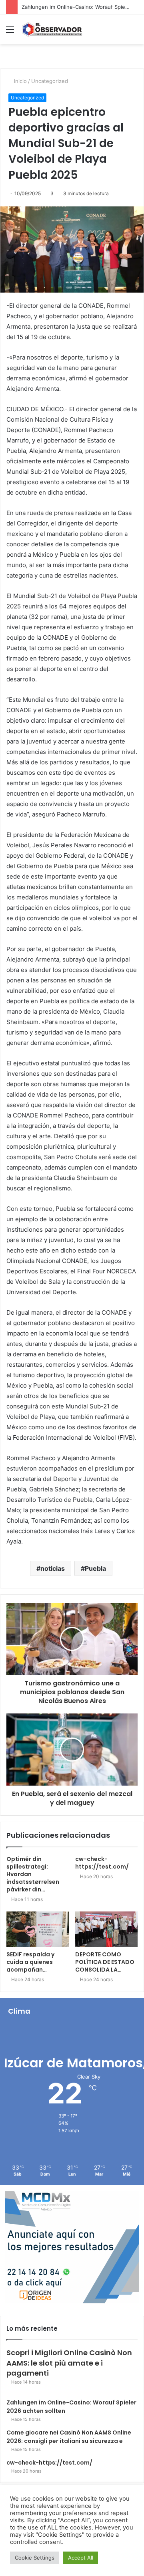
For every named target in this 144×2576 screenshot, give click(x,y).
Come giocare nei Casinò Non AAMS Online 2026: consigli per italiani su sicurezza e (69, 2437)
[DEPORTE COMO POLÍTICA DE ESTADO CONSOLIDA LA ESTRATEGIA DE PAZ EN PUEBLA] (106, 1929)
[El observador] (52, 29)
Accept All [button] (81, 2558)
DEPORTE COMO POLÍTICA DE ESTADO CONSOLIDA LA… (105, 1962)
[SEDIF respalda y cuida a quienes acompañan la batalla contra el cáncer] (38, 1929)
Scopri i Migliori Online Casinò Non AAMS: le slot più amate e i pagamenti (69, 2363)
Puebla (95, 1568)
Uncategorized (50, 81)
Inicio (20, 81)
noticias (53, 1568)
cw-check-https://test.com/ (102, 1863)
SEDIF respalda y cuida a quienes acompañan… (30, 1962)
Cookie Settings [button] (35, 2558)
